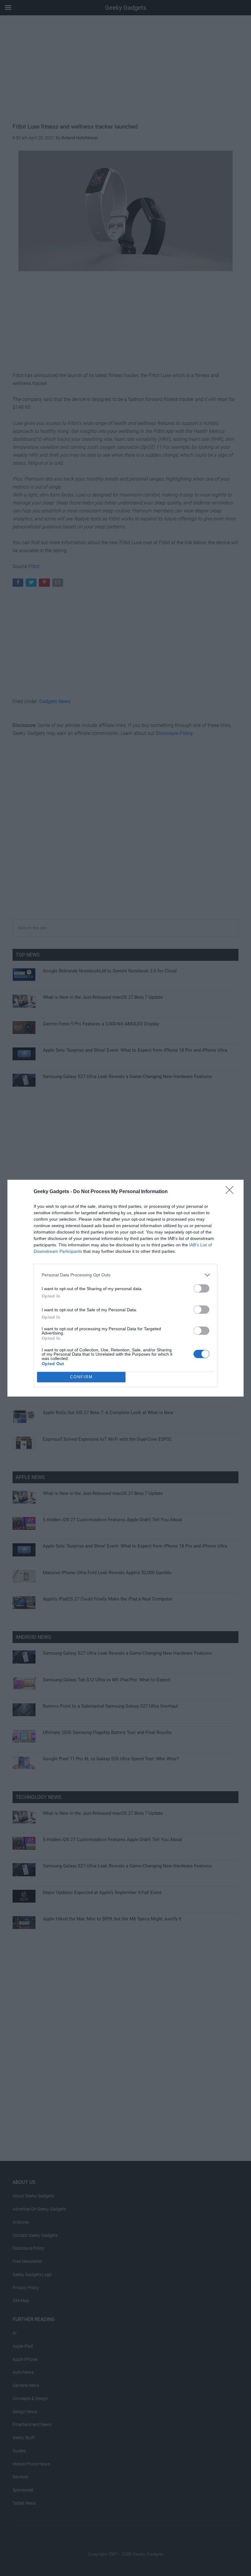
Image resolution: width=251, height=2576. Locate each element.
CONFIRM (81, 1377)
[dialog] (125, 1288)
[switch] (201, 1288)
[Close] (231, 1192)
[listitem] (125, 1275)
